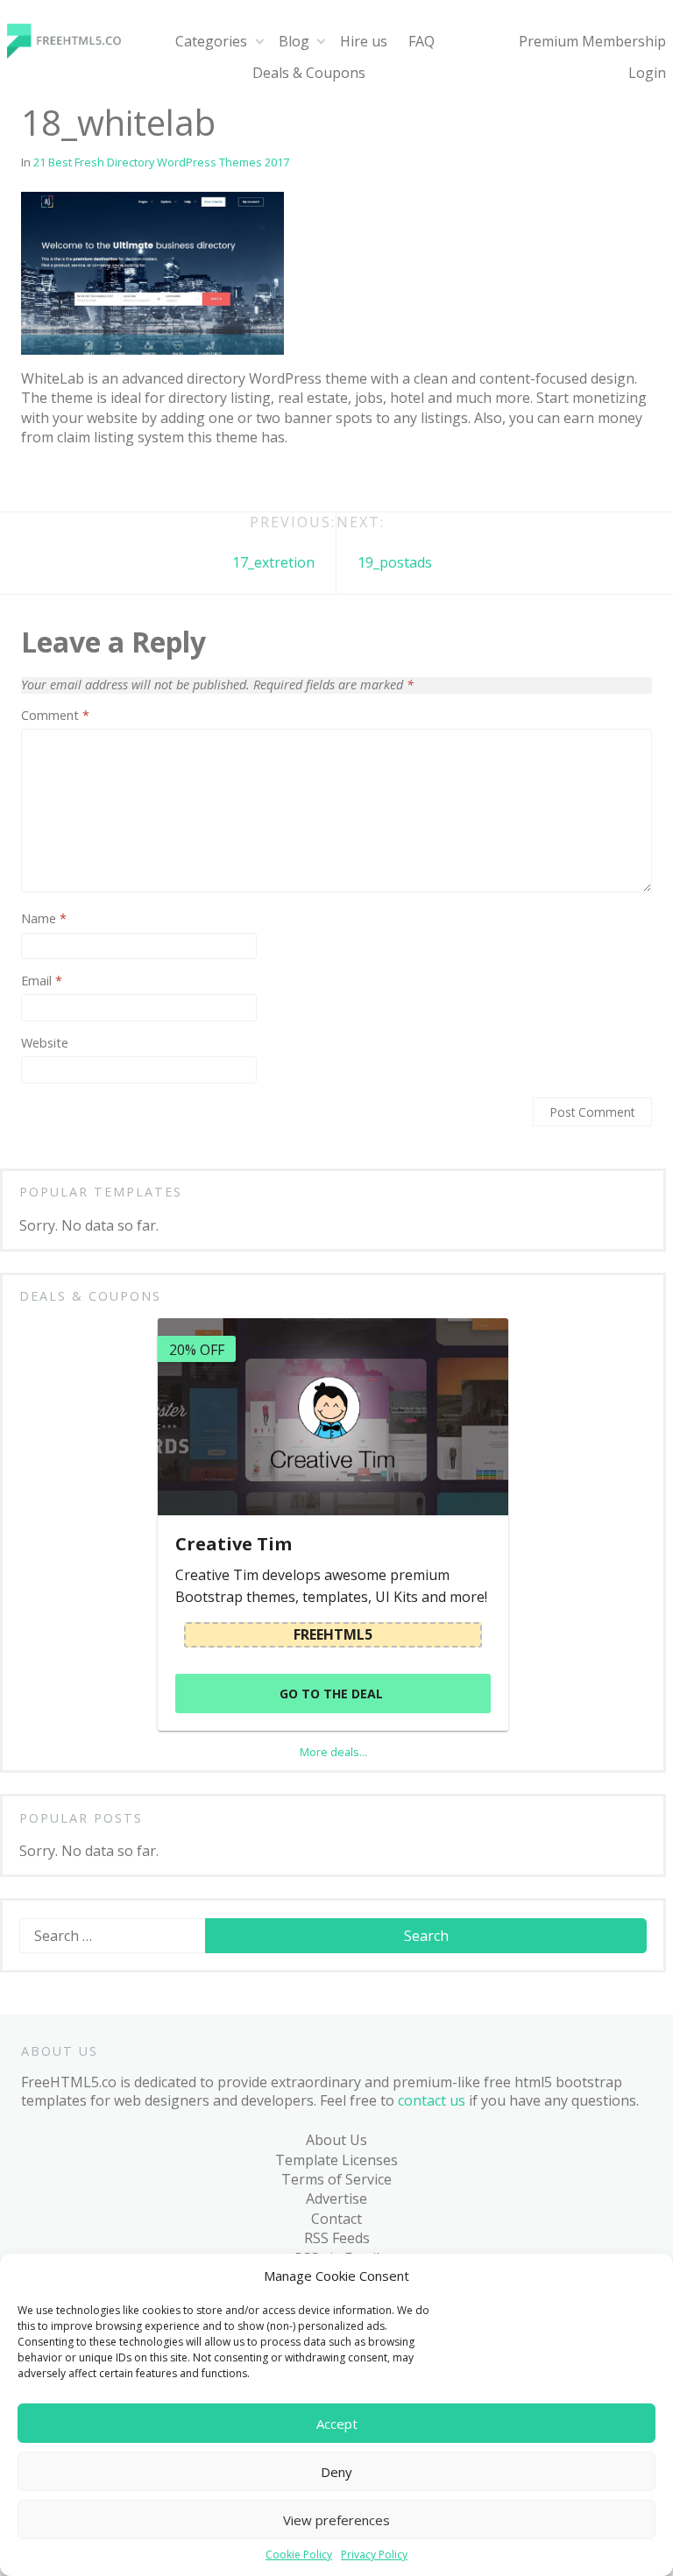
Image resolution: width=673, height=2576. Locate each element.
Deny (336, 2472)
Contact (336, 2219)
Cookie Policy (299, 2555)
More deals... (333, 1752)
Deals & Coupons (309, 73)
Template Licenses (336, 2160)
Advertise (336, 2198)
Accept (337, 2424)
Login (647, 73)
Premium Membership (592, 41)
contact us (432, 2100)
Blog (294, 41)
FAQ (422, 41)
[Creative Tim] (333, 1417)
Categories (211, 41)
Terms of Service (336, 2179)
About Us (336, 2140)
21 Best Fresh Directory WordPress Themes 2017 (161, 162)
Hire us (364, 41)
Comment (55, 716)
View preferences (336, 2520)
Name (44, 919)
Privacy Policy (374, 2555)
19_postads (395, 562)
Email (42, 981)
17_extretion (273, 562)
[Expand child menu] (259, 42)
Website (45, 1043)
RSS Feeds (337, 2238)
